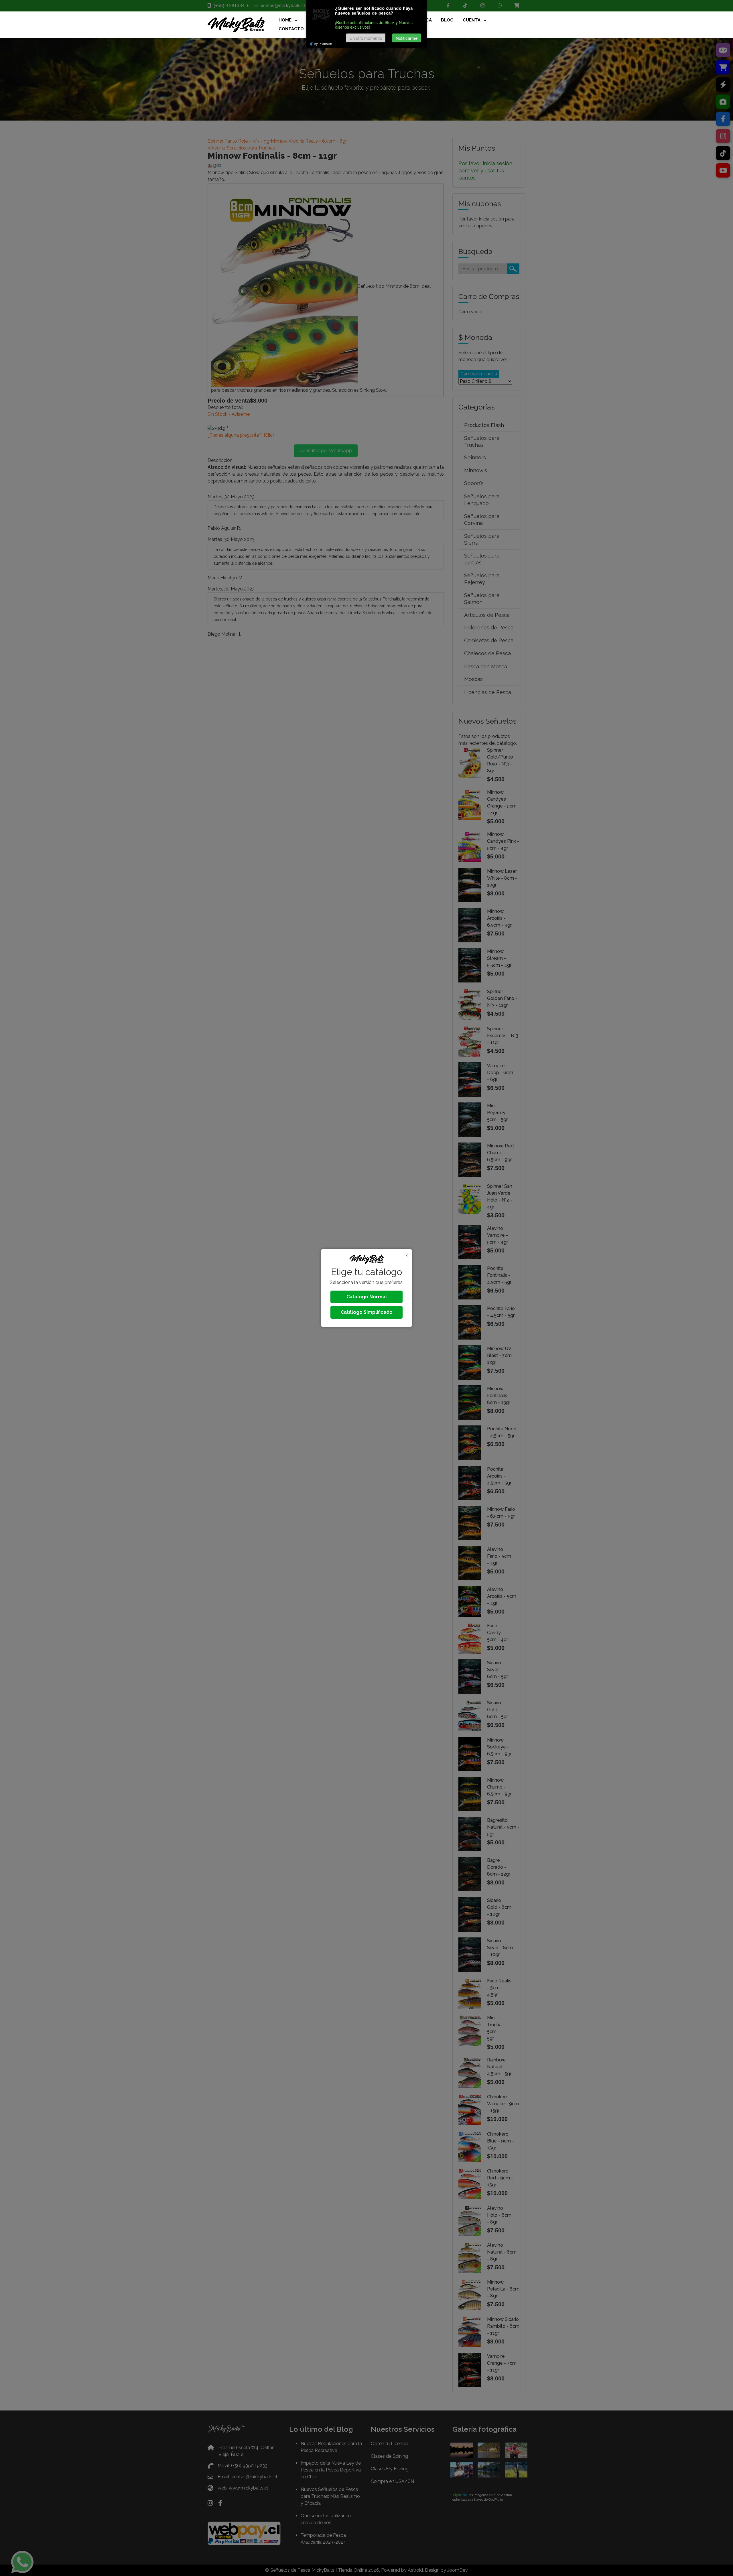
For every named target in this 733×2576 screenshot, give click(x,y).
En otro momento (366, 38)
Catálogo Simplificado (367, 1312)
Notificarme (407, 38)
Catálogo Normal (367, 1297)
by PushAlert (323, 44)
